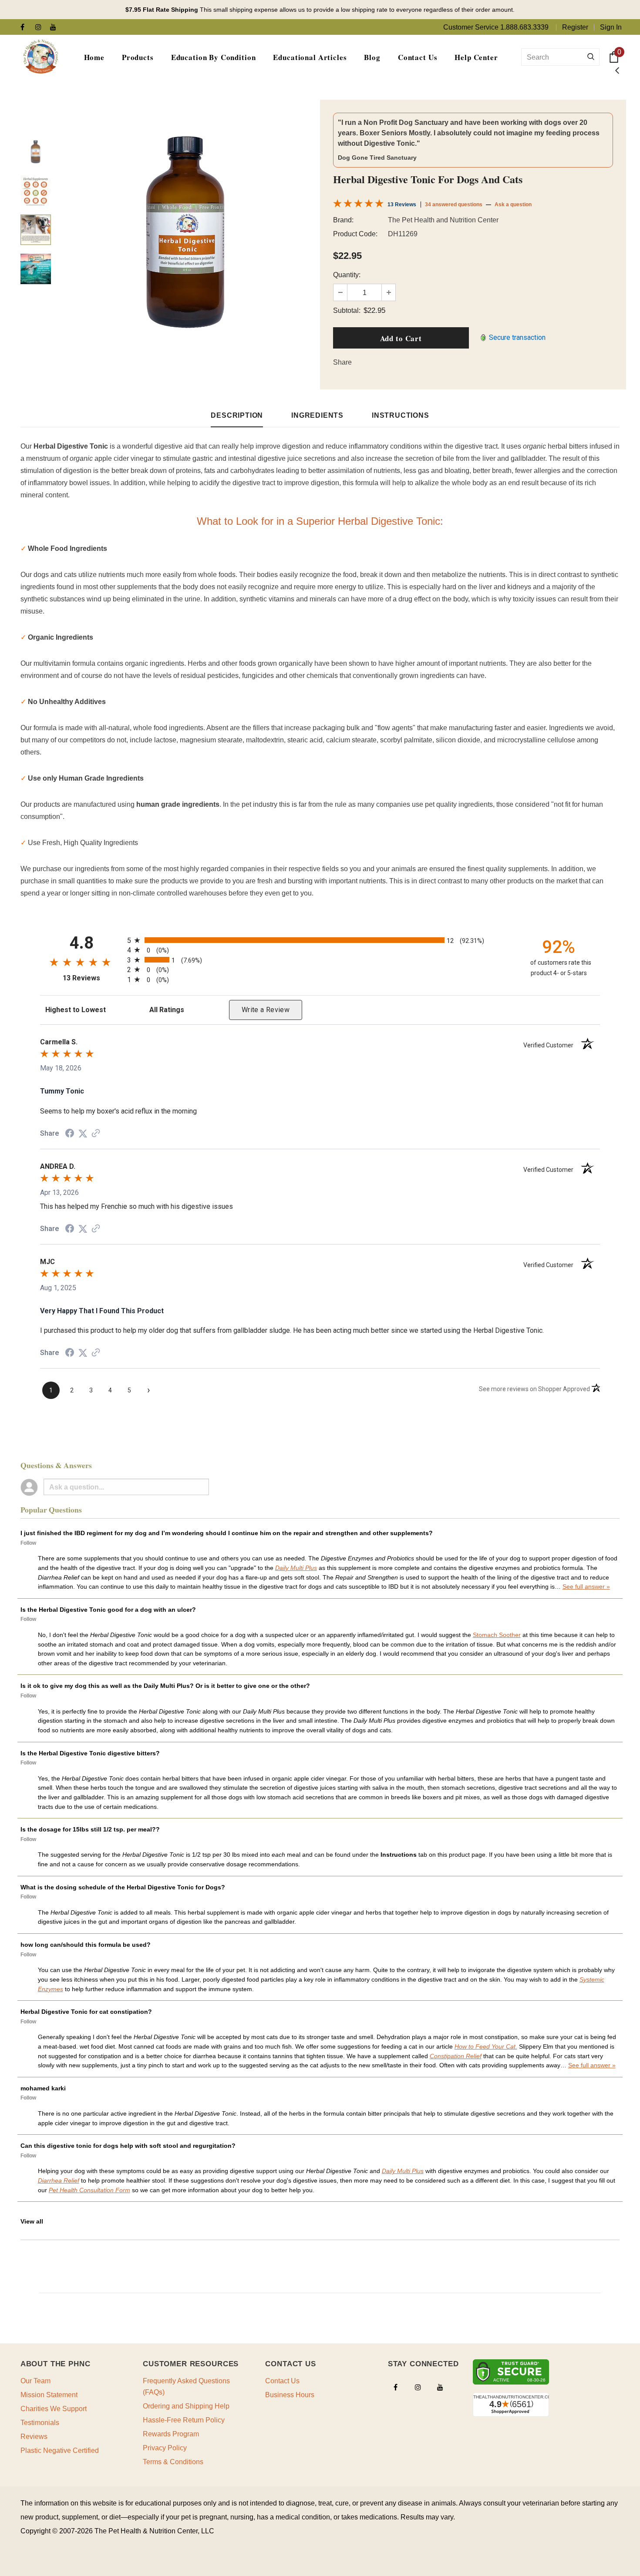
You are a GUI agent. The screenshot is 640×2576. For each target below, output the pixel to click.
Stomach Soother (497, 1635)
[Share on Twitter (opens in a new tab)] (83, 1133)
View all (32, 2221)
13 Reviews (402, 205)
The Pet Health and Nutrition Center (443, 220)
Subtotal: (347, 310)
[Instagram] (41, 28)
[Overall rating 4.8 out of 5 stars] (358, 205)
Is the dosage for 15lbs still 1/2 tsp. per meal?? (90, 1829)
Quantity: (347, 275)
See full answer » (586, 1587)
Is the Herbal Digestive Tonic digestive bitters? (90, 1753)
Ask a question (513, 205)
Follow (28, 1543)
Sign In (611, 27)
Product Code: (355, 234)
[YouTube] (56, 28)
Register (575, 27)
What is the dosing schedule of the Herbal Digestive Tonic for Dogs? (123, 1887)
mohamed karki (43, 2088)
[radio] (320, 940)
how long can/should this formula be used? (86, 1945)
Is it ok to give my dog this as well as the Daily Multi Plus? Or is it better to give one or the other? (165, 1686)
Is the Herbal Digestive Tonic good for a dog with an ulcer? (108, 1610)
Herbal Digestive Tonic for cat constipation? (86, 2012)
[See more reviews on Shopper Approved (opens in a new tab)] (96, 1133)
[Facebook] (26, 28)
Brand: (343, 220)
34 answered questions (454, 205)
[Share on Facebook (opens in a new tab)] (70, 1133)
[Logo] (40, 57)
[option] (187, 230)
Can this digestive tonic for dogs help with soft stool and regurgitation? (128, 2146)
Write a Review (266, 1010)
